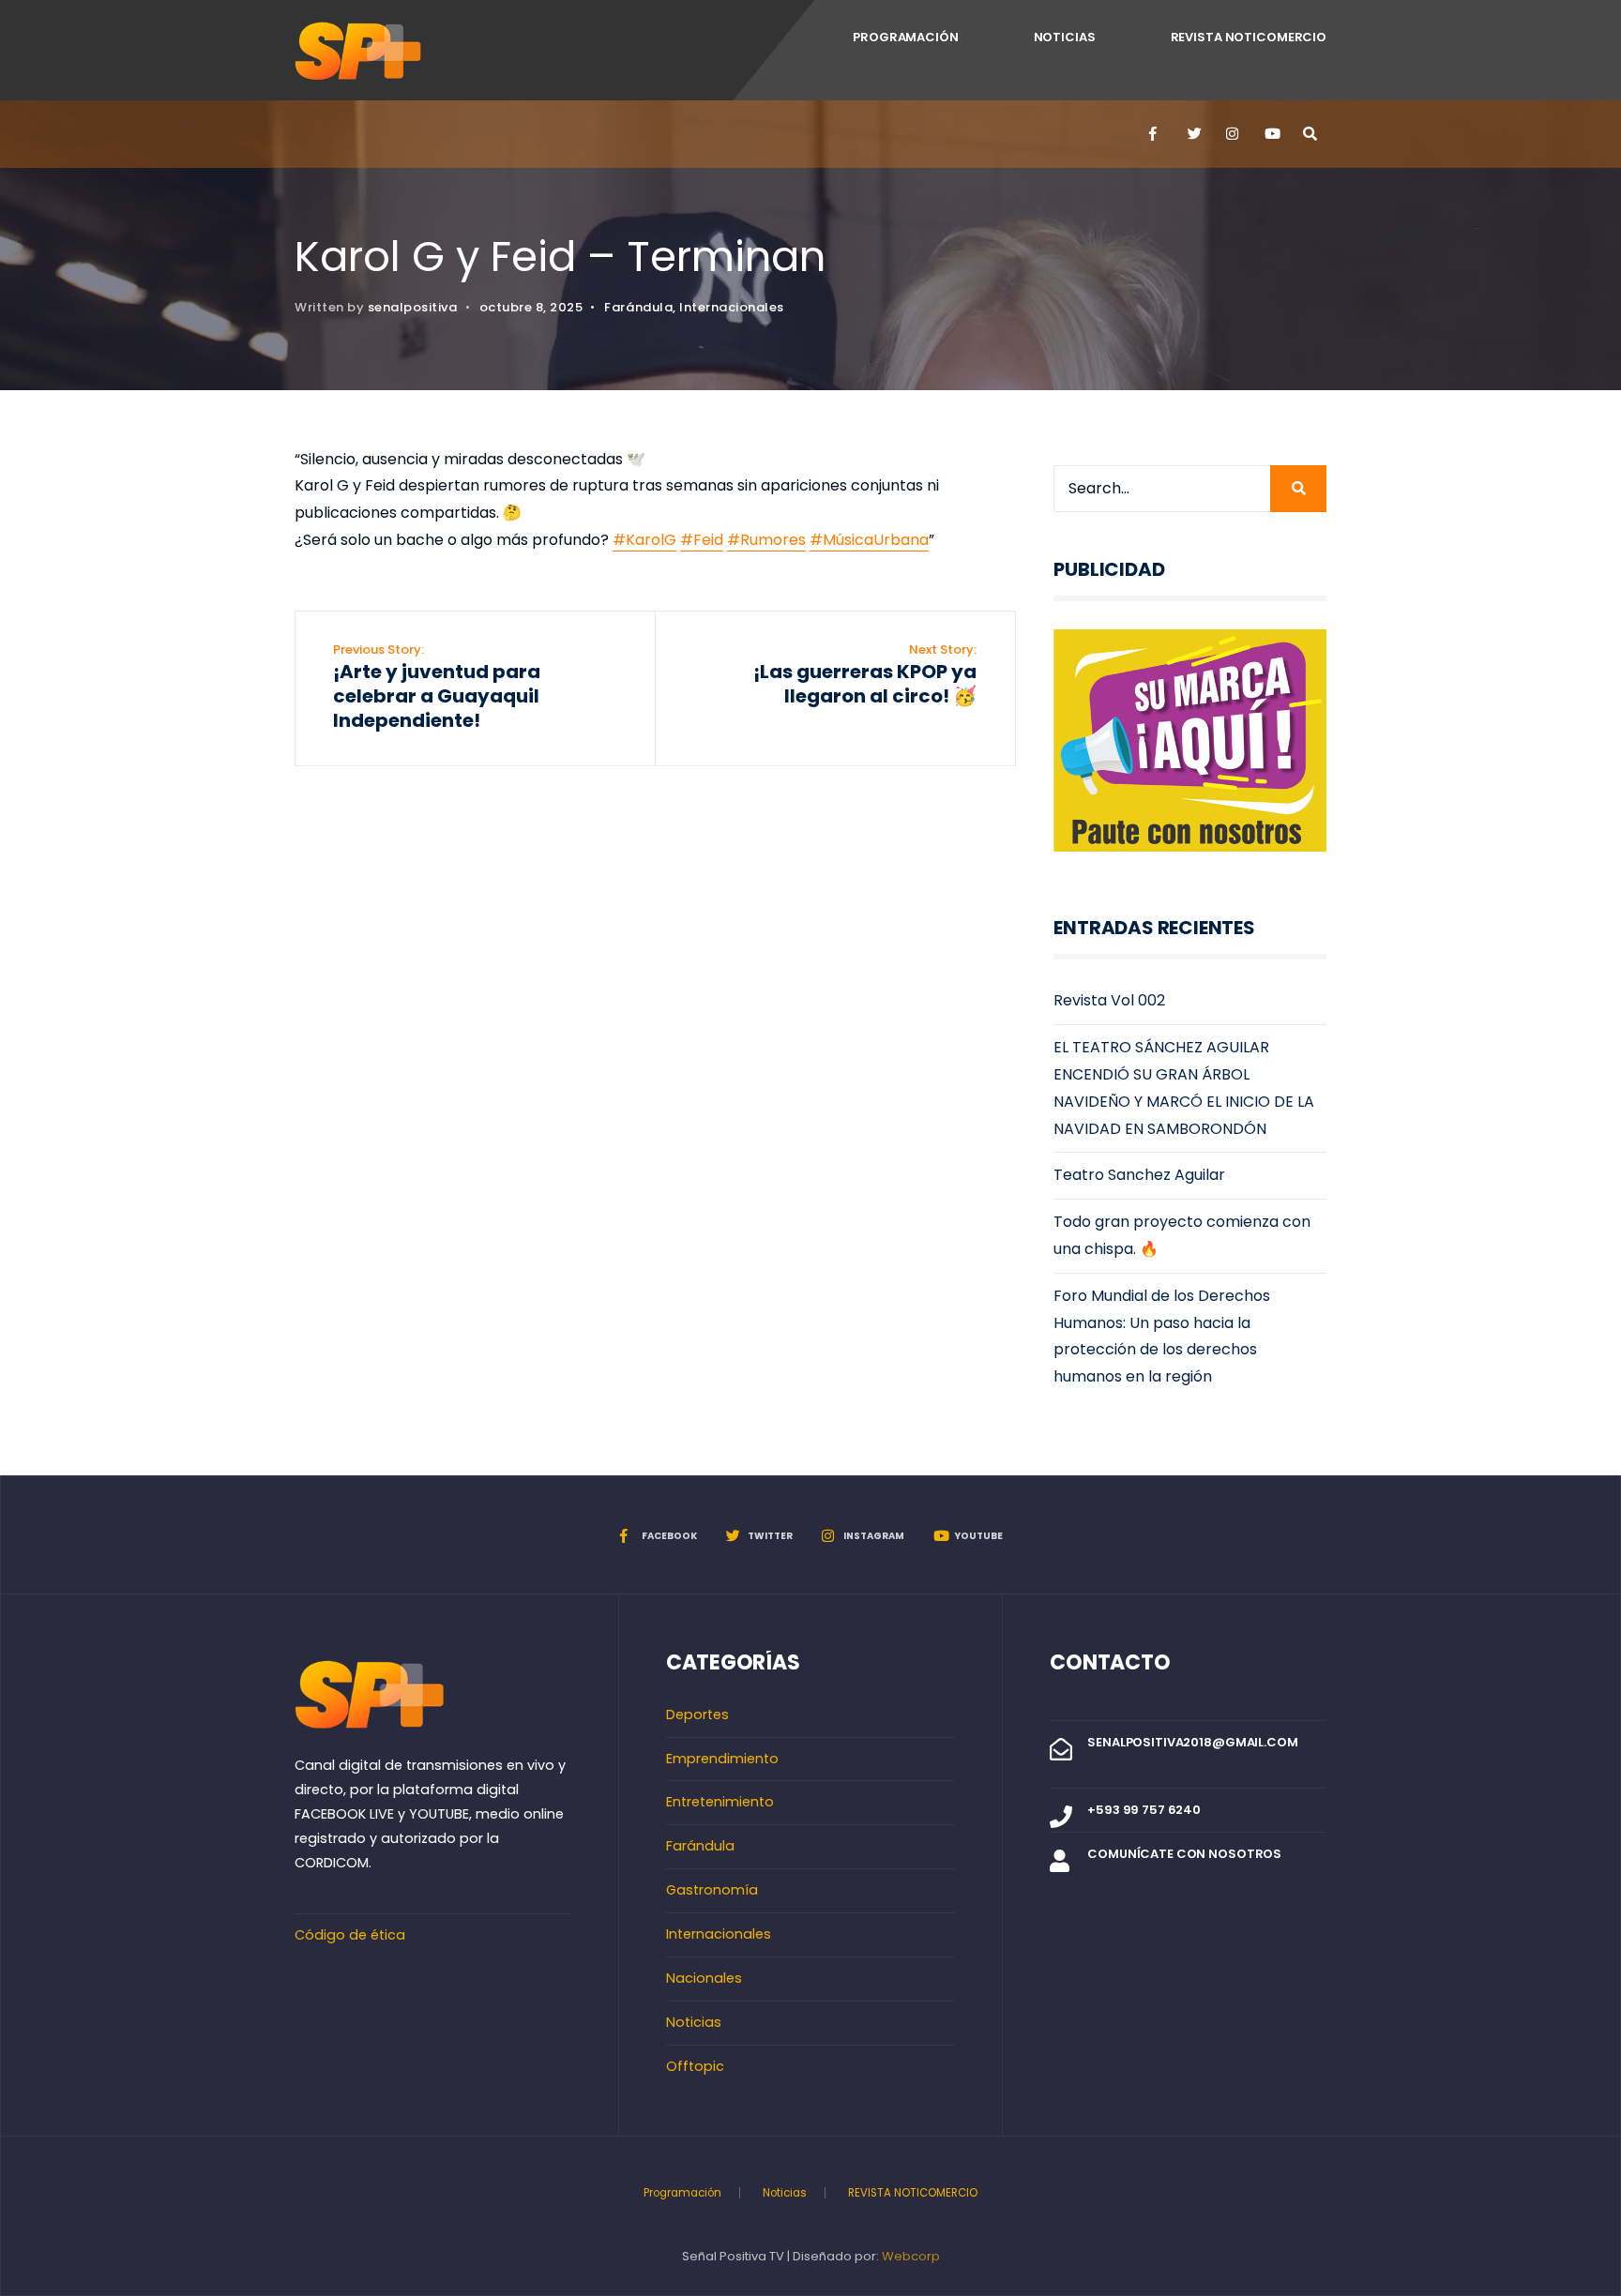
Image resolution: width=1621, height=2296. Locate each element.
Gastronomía (712, 1890)
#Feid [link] (702, 540)
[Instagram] (1232, 134)
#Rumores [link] (766, 540)
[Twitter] (1193, 134)
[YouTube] (1270, 134)
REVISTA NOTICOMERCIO (1249, 37)
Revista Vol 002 (1109, 1000)
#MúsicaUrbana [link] (869, 540)
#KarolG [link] (644, 540)
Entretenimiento (720, 1802)
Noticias (1065, 37)
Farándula (638, 307)
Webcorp (911, 2256)
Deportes (697, 1714)
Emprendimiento (722, 1759)
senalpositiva (413, 307)
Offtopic (695, 2066)
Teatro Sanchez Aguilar (1139, 1175)
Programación (905, 37)
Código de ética (350, 1935)
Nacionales (704, 1978)
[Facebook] (1155, 134)
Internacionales (732, 307)
